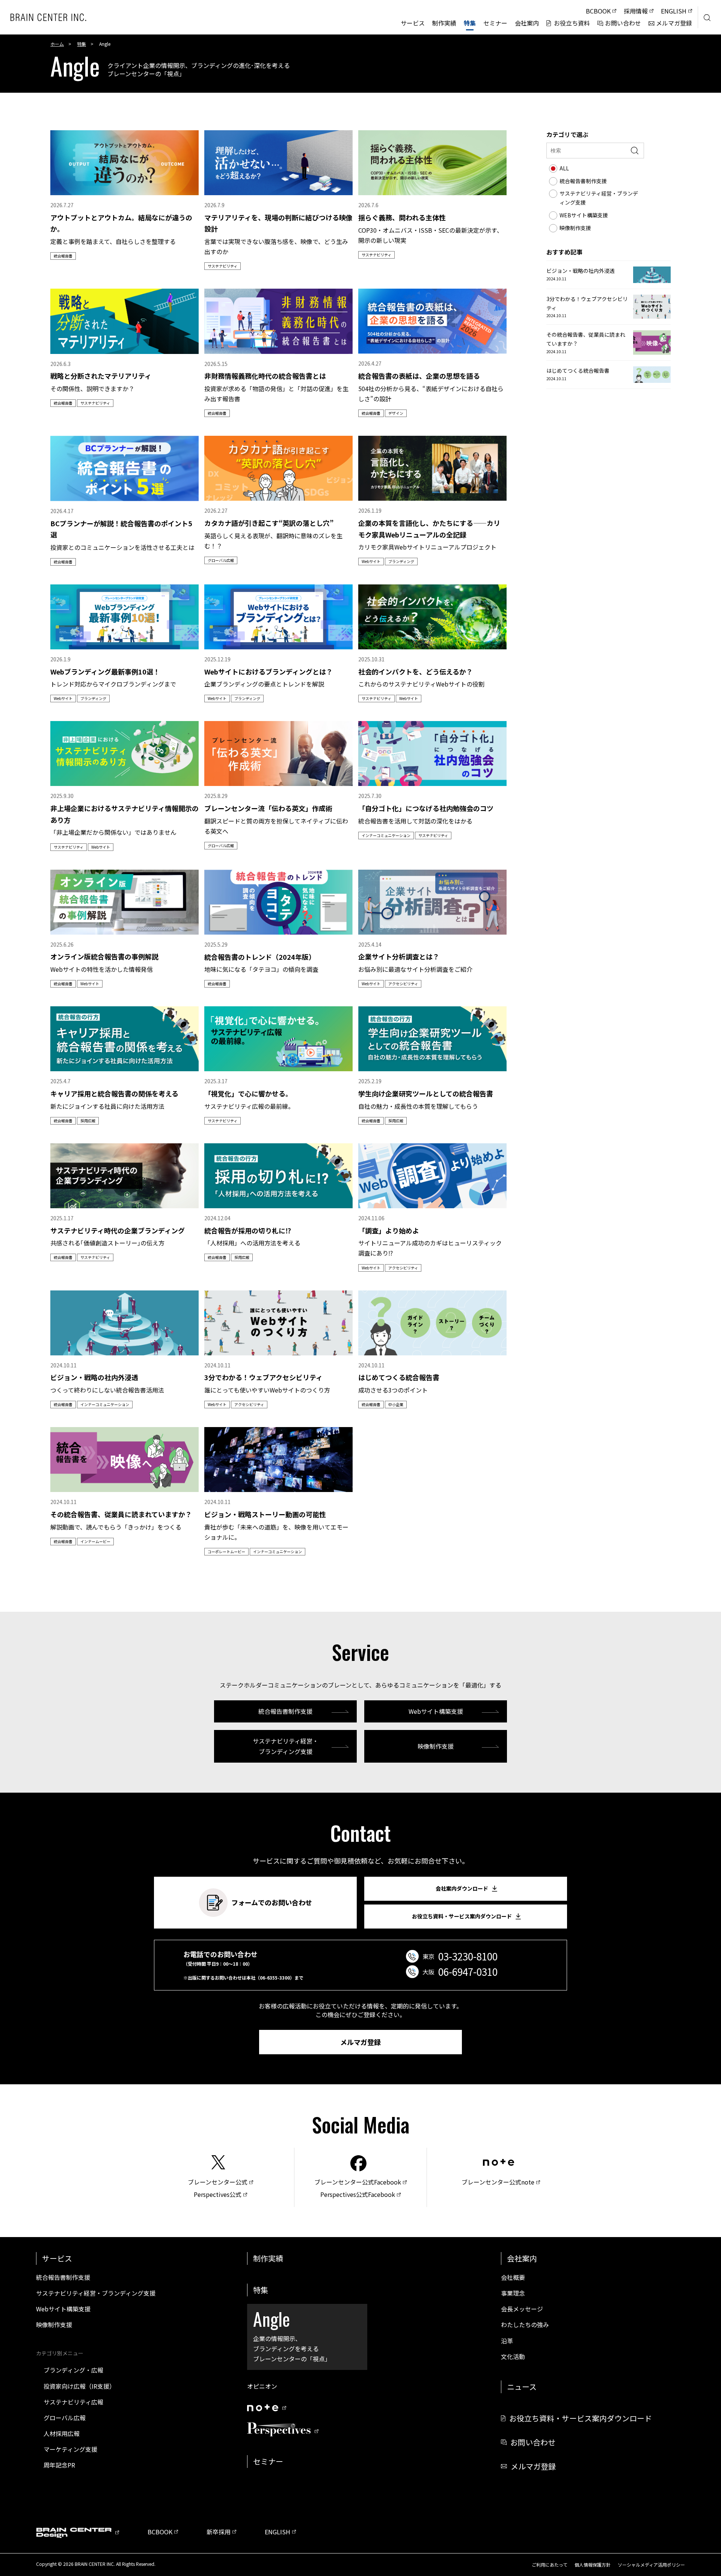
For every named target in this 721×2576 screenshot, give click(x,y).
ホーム (57, 44)
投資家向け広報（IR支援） (79, 2386)
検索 (635, 151)
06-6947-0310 (468, 1972)
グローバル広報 (65, 2418)
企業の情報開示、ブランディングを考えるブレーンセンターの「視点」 (292, 2334)
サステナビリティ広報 (73, 2402)
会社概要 (513, 2277)
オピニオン (262, 2386)
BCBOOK (160, 2532)
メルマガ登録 (360, 2042)
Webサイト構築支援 (436, 1711)
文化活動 (513, 2356)
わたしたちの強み (525, 2325)
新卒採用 (219, 2532)
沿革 (507, 2341)
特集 (81, 44)
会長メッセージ (522, 2309)
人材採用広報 (62, 2433)
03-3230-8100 (468, 1956)
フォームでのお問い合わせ (272, 1902)
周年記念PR (59, 2465)
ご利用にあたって (550, 2565)
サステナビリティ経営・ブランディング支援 (286, 1746)
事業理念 (513, 2293)
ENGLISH (278, 2532)
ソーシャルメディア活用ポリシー (651, 2565)
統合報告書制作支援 (285, 1711)
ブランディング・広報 (73, 2370)
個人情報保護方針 (593, 2565)
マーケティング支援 (70, 2449)
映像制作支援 (436, 1746)
